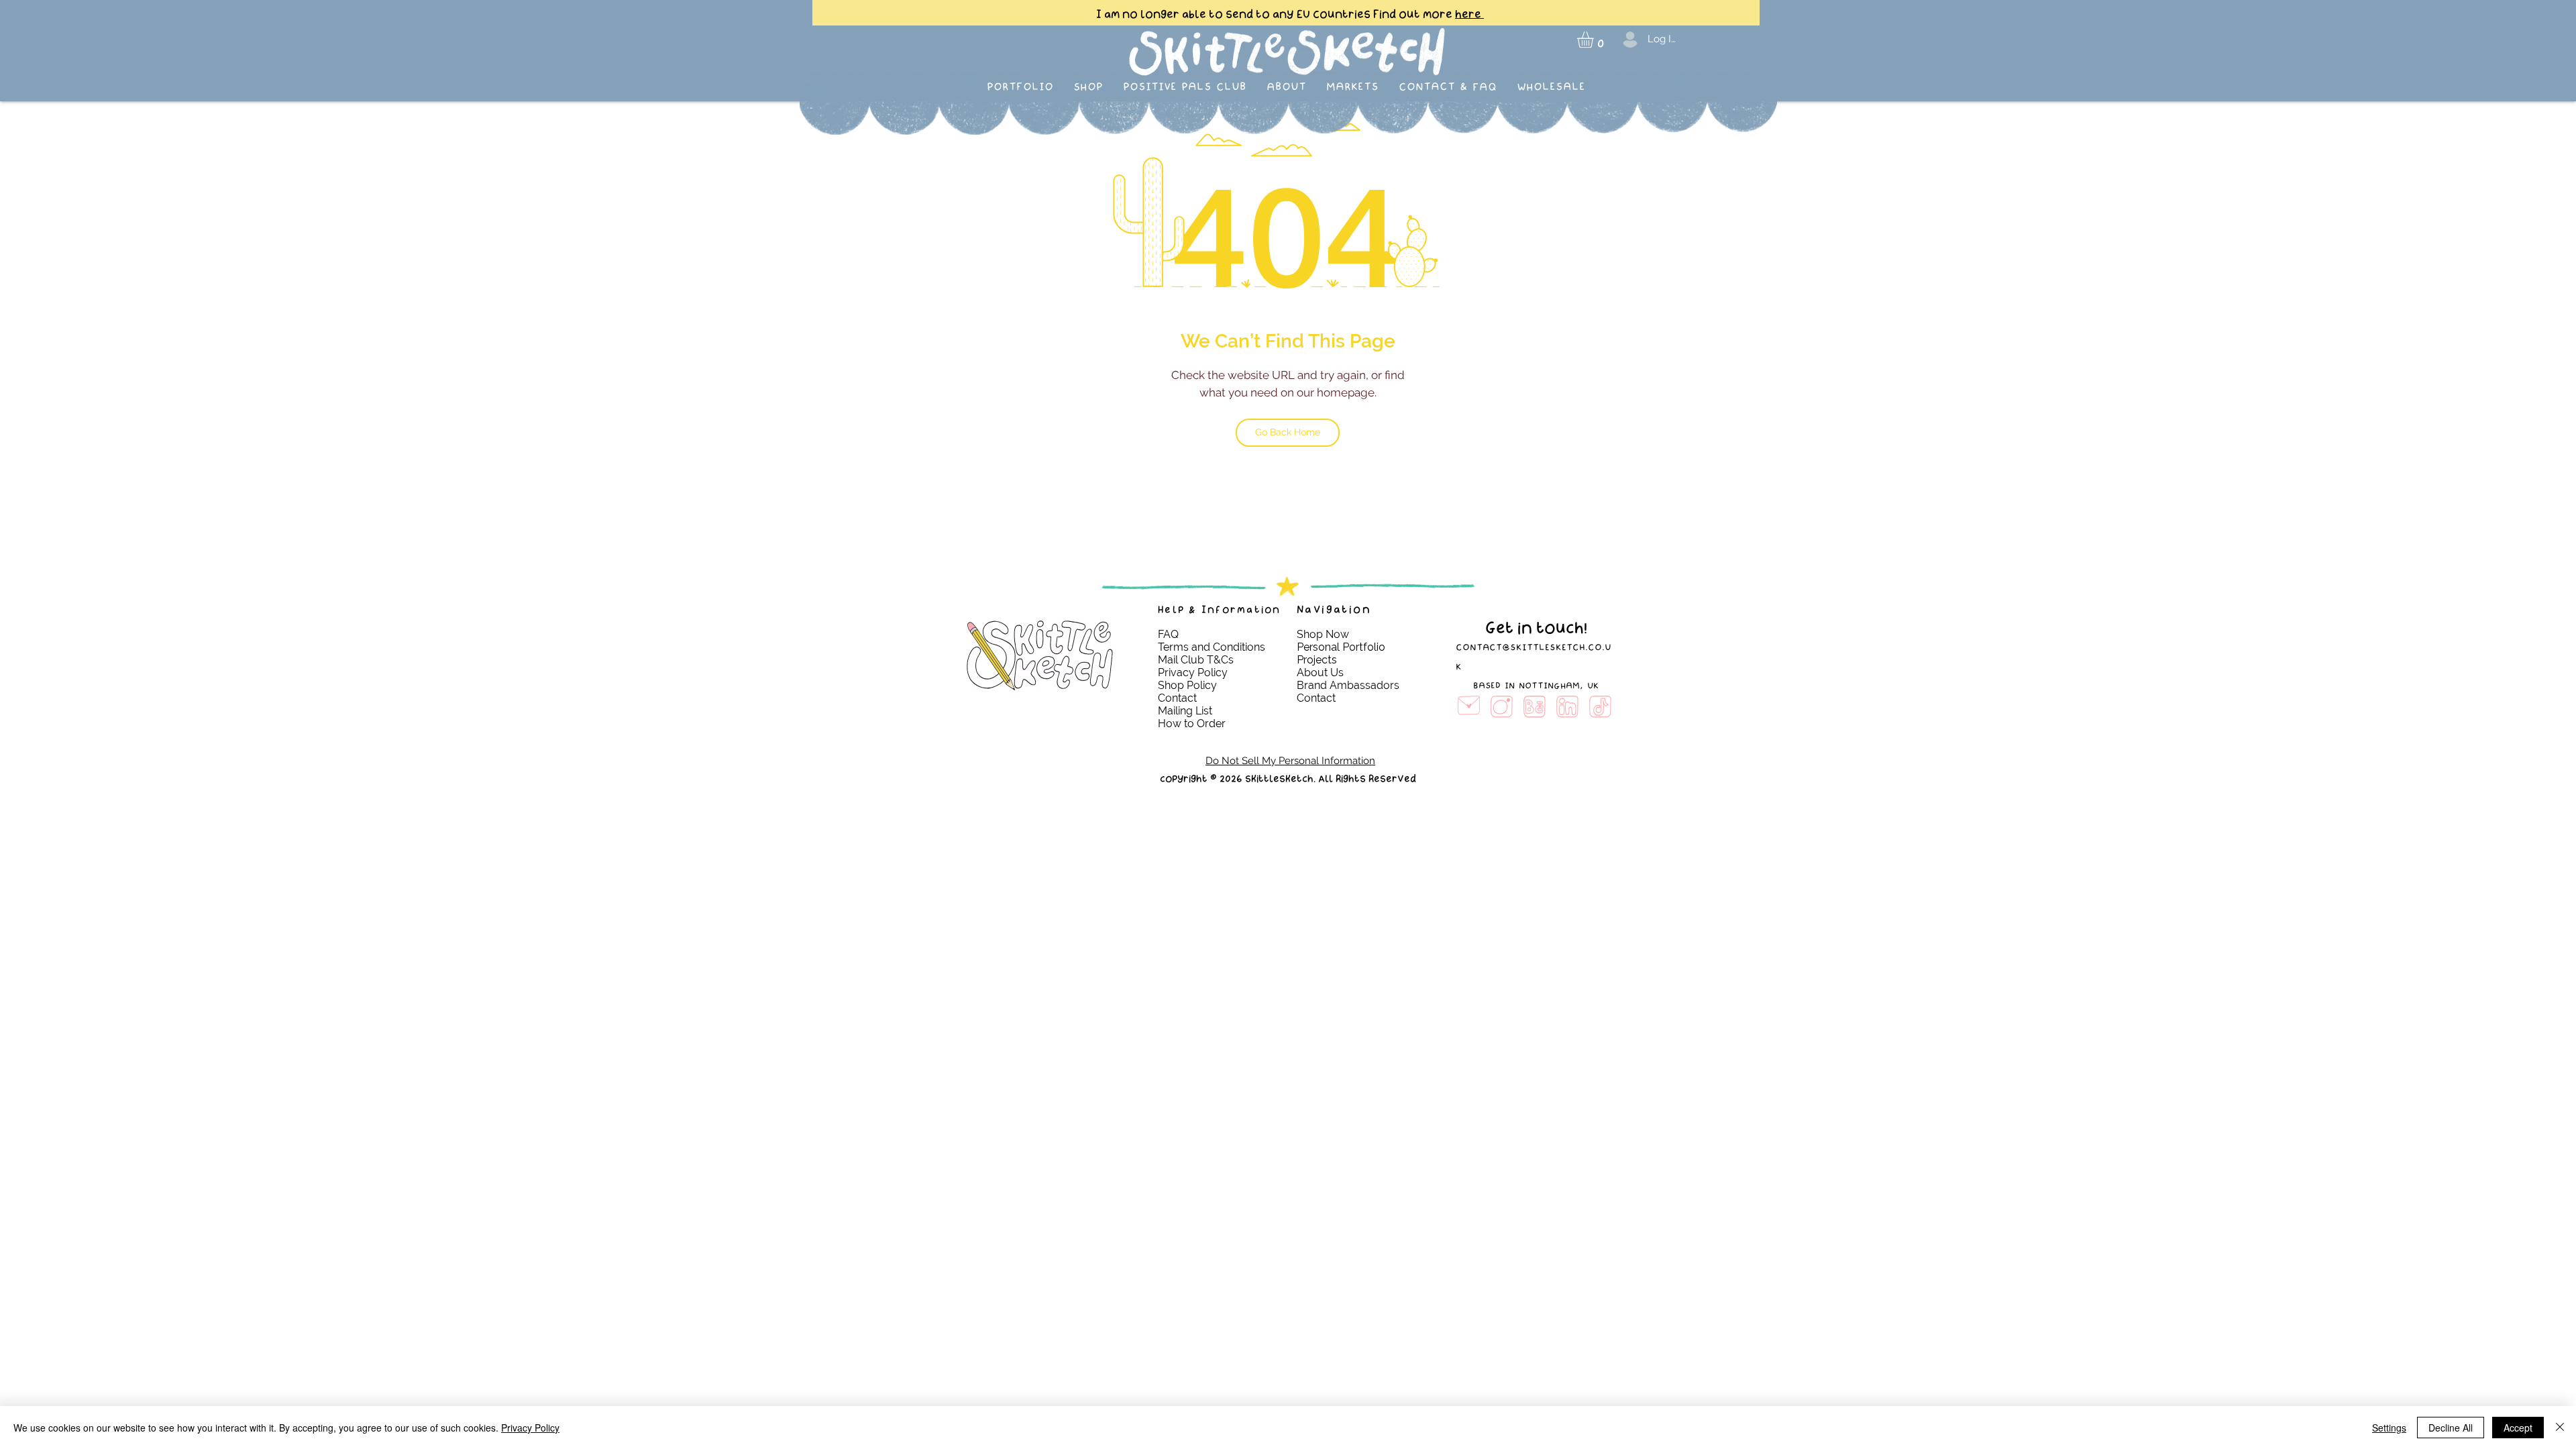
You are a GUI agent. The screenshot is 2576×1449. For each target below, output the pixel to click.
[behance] (1535, 707)
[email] (1469, 707)
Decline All (2451, 1428)
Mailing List (1186, 711)
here (1469, 14)
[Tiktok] (1600, 707)
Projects (1317, 660)
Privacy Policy (530, 1428)
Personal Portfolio (1341, 647)
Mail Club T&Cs (1196, 660)
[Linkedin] (1567, 707)
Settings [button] (2389, 1428)
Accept (2518, 1428)
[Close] (2560, 1428)
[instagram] (1502, 707)
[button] (1595, 40)
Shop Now (1323, 634)
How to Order (1192, 723)
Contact (1179, 698)
